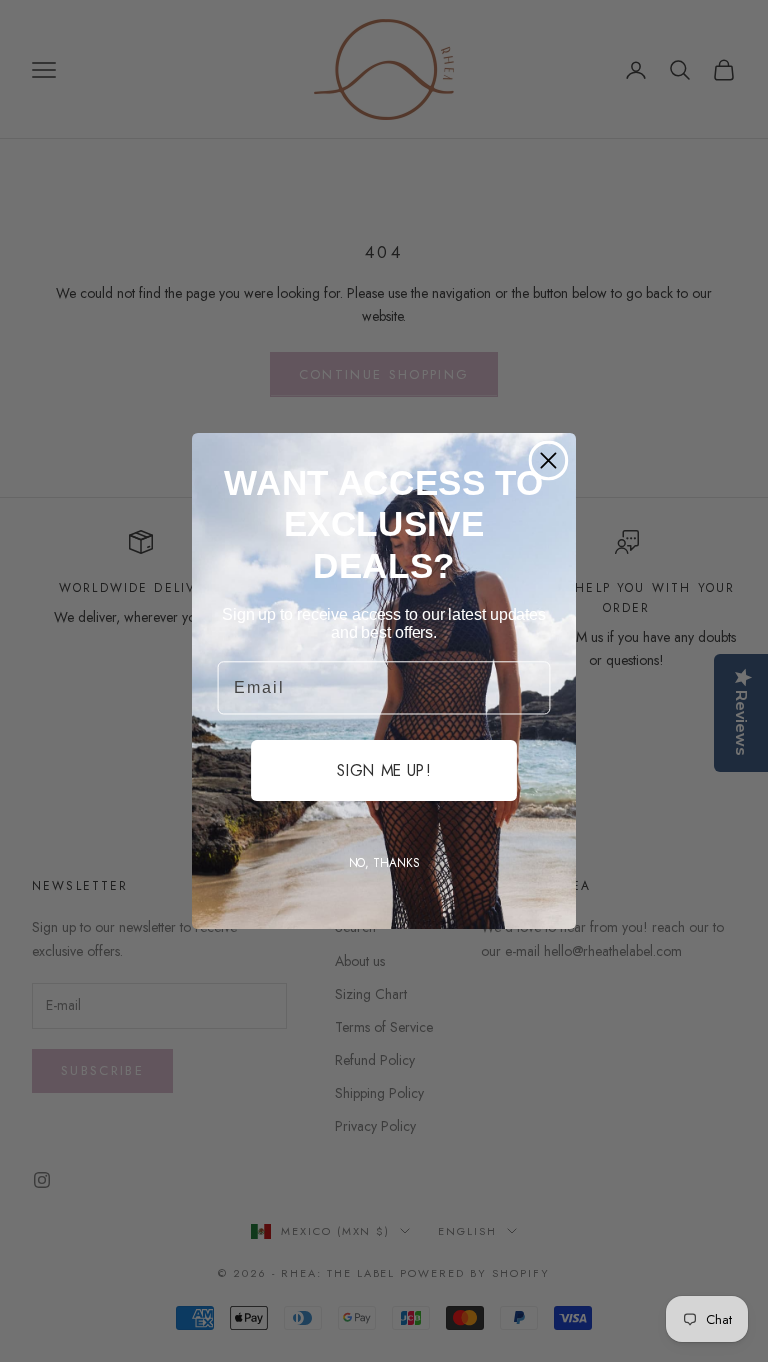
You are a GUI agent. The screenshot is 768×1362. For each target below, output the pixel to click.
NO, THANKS (384, 863)
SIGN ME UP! (384, 770)
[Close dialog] (548, 460)
